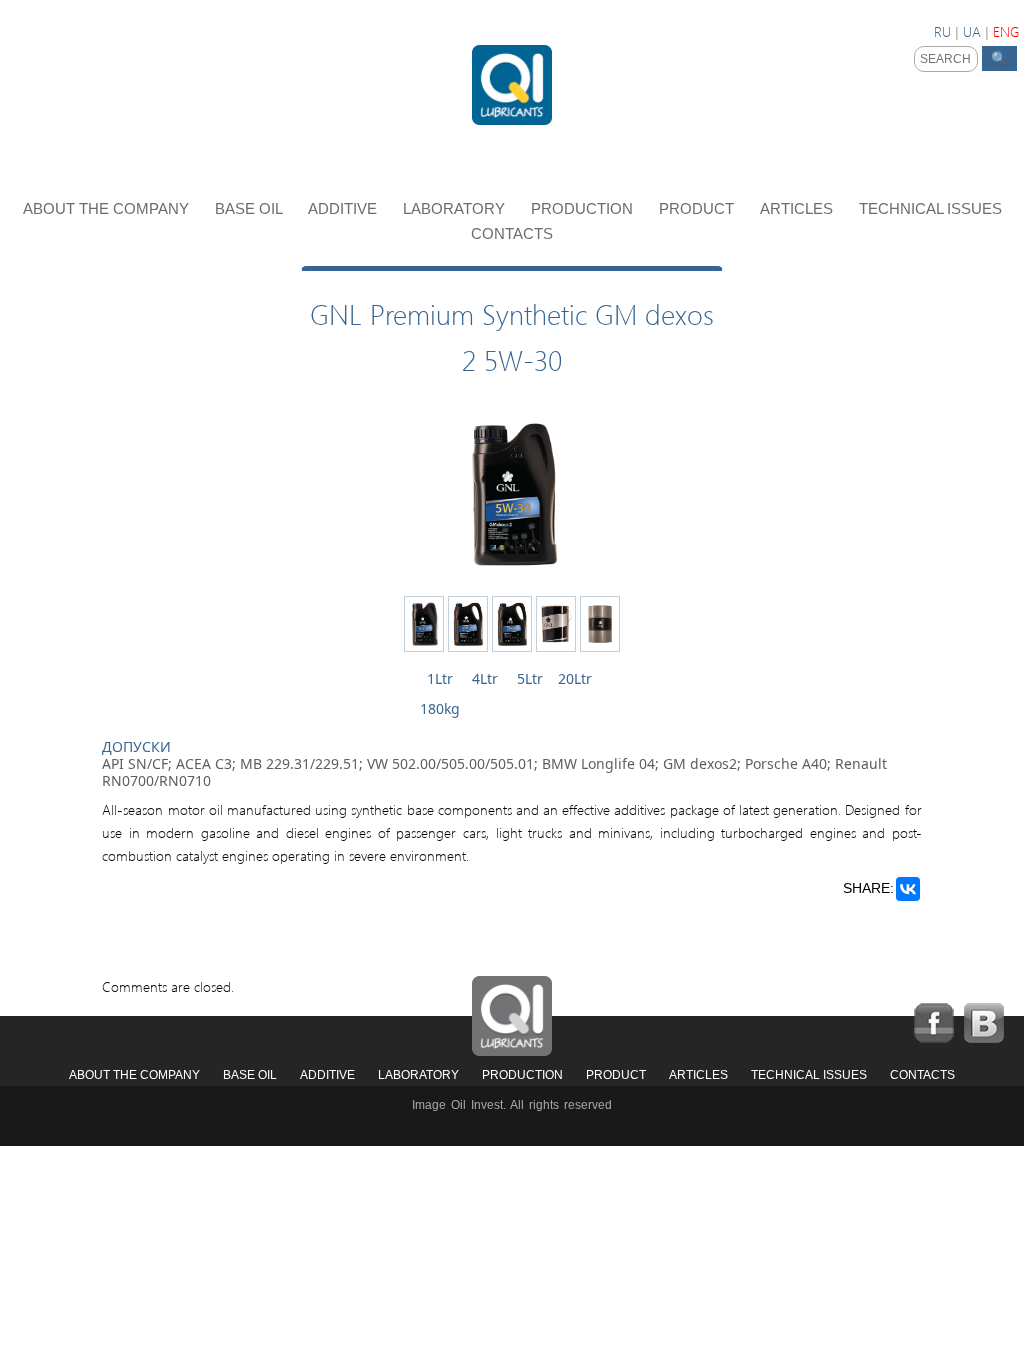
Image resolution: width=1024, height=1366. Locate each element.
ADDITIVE (344, 208)
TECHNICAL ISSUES (930, 208)
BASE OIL (250, 208)
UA (972, 31)
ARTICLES (798, 208)
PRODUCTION (584, 208)
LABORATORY (456, 208)
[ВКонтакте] (908, 889)
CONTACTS (512, 233)
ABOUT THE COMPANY (108, 208)
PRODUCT (698, 208)
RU (942, 31)
